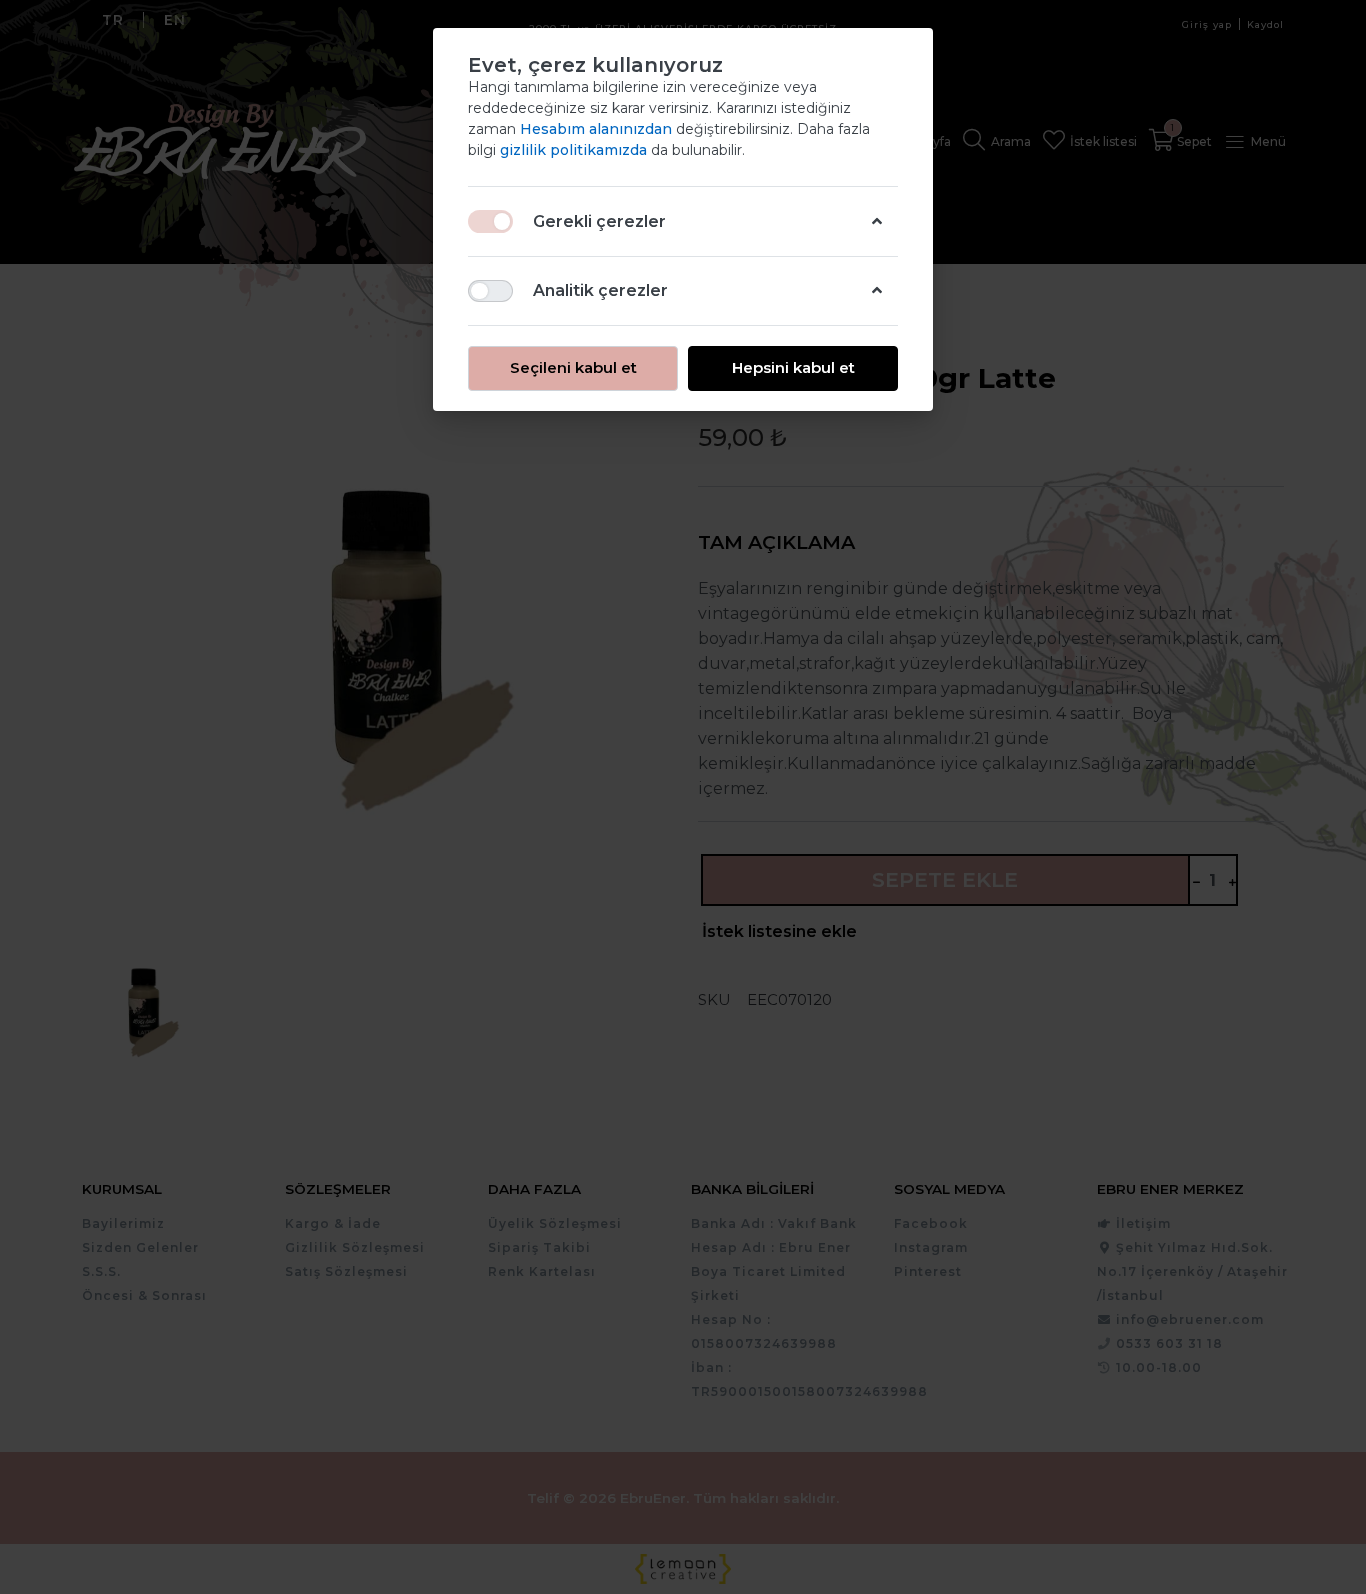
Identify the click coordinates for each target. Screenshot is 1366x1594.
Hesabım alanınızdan (598, 129)
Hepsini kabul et (793, 367)
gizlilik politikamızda (575, 150)
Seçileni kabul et (573, 367)
